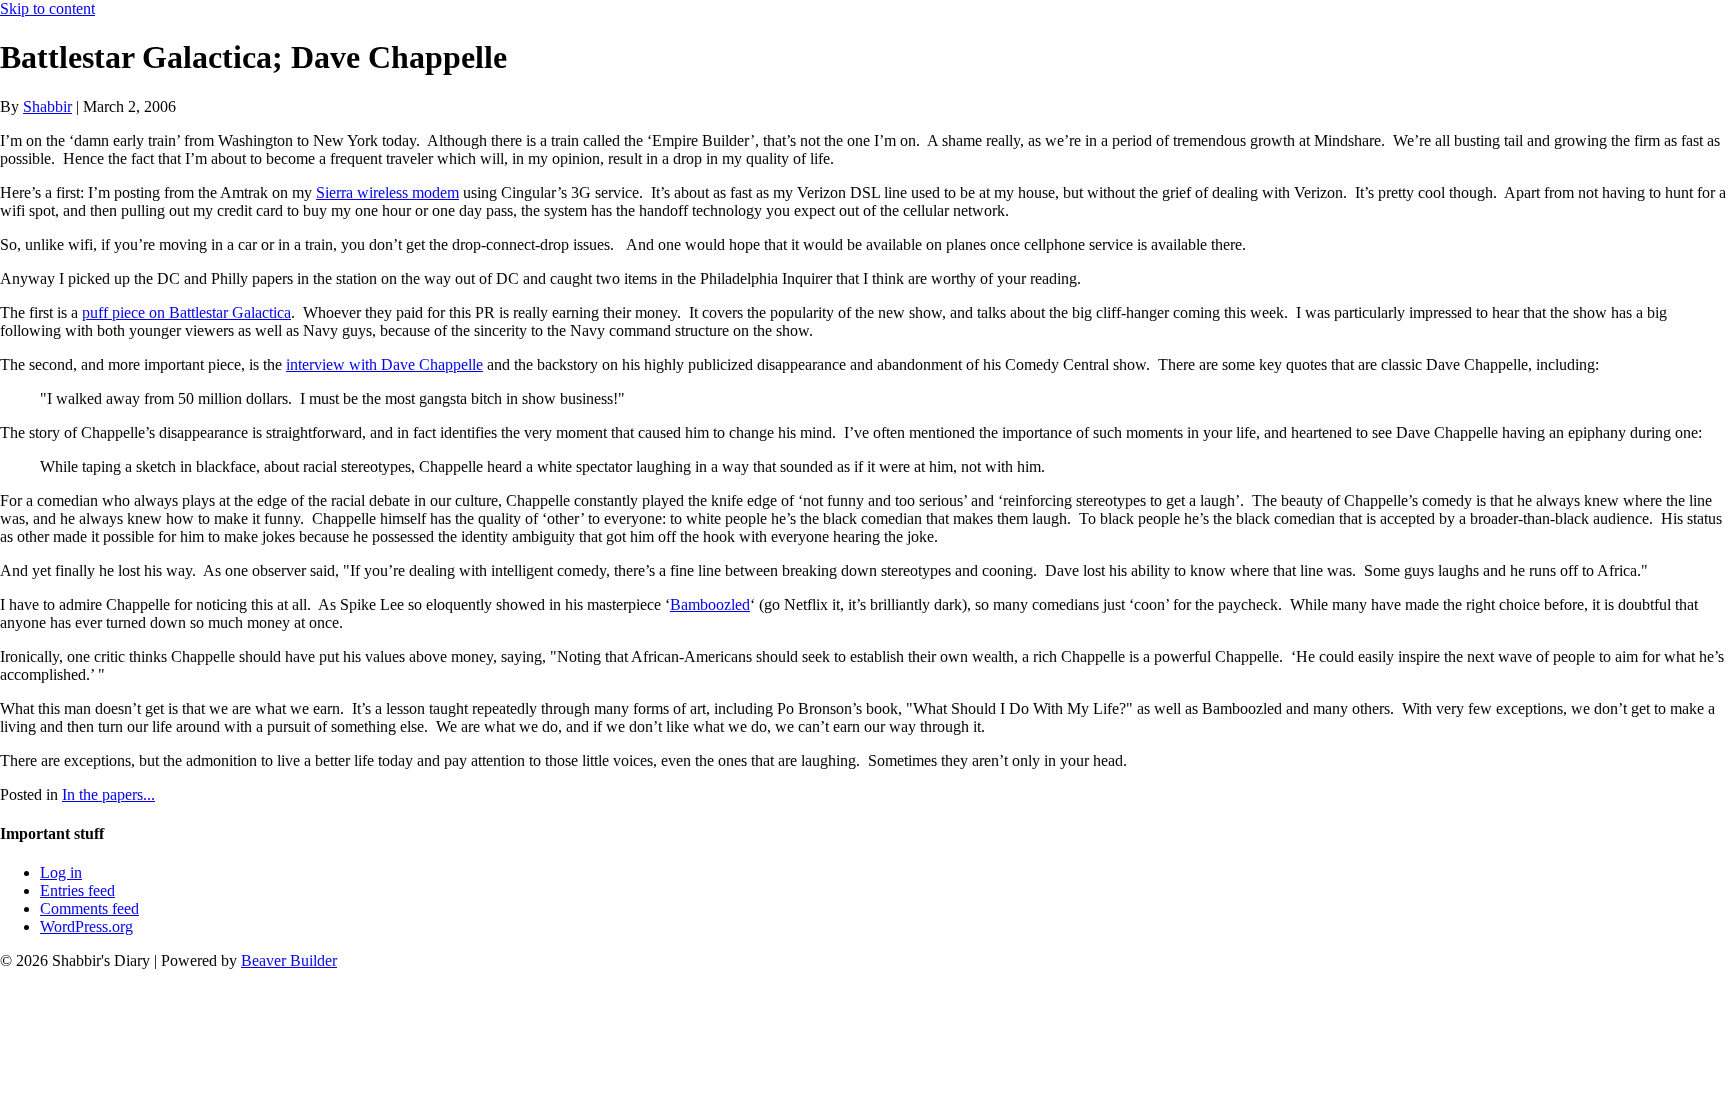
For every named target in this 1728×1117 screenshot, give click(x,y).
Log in (61, 872)
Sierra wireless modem (387, 192)
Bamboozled (710, 604)
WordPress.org (86, 926)
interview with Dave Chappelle (384, 364)
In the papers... (108, 794)
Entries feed (77, 890)
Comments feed (89, 908)
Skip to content (47, 8)
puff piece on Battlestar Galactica (186, 312)
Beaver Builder (289, 960)
